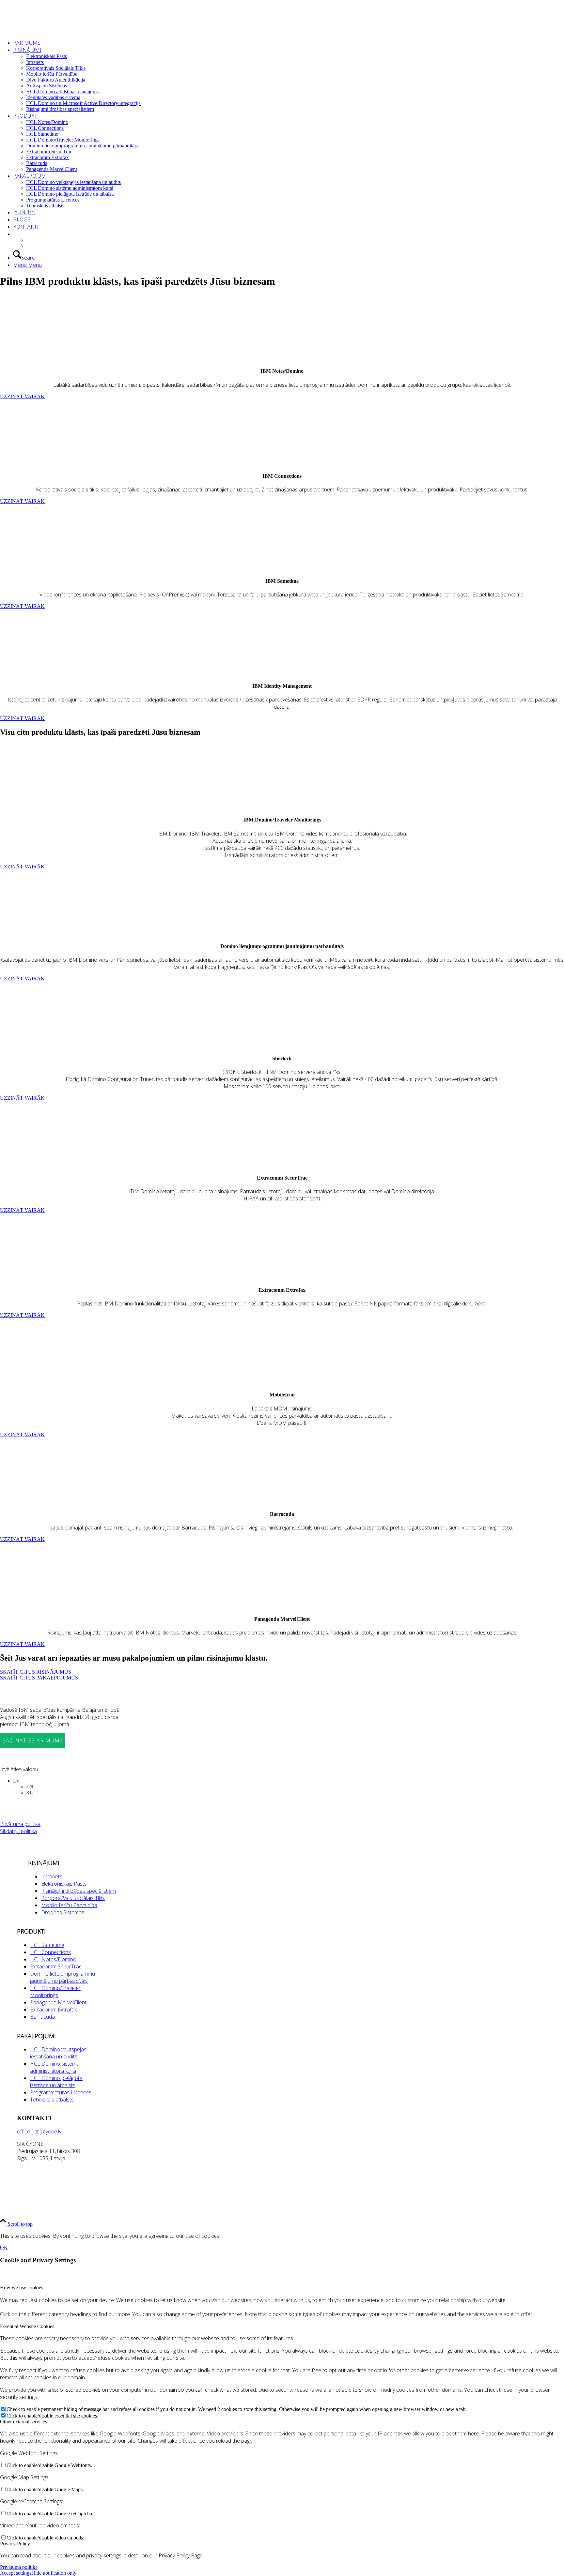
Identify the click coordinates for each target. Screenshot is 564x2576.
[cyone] (49, 31)
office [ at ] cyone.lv (39, 2132)
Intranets (52, 1876)
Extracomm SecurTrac (56, 1966)
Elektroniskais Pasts (64, 1884)
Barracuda (42, 2017)
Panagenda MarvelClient (58, 2002)
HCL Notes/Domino (53, 1959)
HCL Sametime (47, 1945)
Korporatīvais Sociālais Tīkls (73, 1898)
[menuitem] (289, 43)
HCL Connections (50, 1952)
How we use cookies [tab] (22, 2288)
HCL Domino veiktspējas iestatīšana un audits (58, 2053)
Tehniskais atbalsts (52, 2100)
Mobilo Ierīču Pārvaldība (69, 1905)
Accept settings (16, 2573)
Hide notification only (54, 2573)
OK (4, 2247)
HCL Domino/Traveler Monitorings (55, 1992)
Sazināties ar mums (33, 1740)
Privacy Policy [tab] (15, 2544)
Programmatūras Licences (61, 2092)
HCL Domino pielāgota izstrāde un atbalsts (56, 2082)
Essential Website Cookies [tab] (27, 2326)
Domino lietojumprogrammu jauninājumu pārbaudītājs (63, 1977)
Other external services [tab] (23, 2422)
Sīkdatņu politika (18, 1831)
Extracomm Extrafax (54, 2010)
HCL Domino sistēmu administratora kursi (55, 2067)
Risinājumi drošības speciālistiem (78, 1891)
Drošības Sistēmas (63, 1912)
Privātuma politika (20, 1824)
